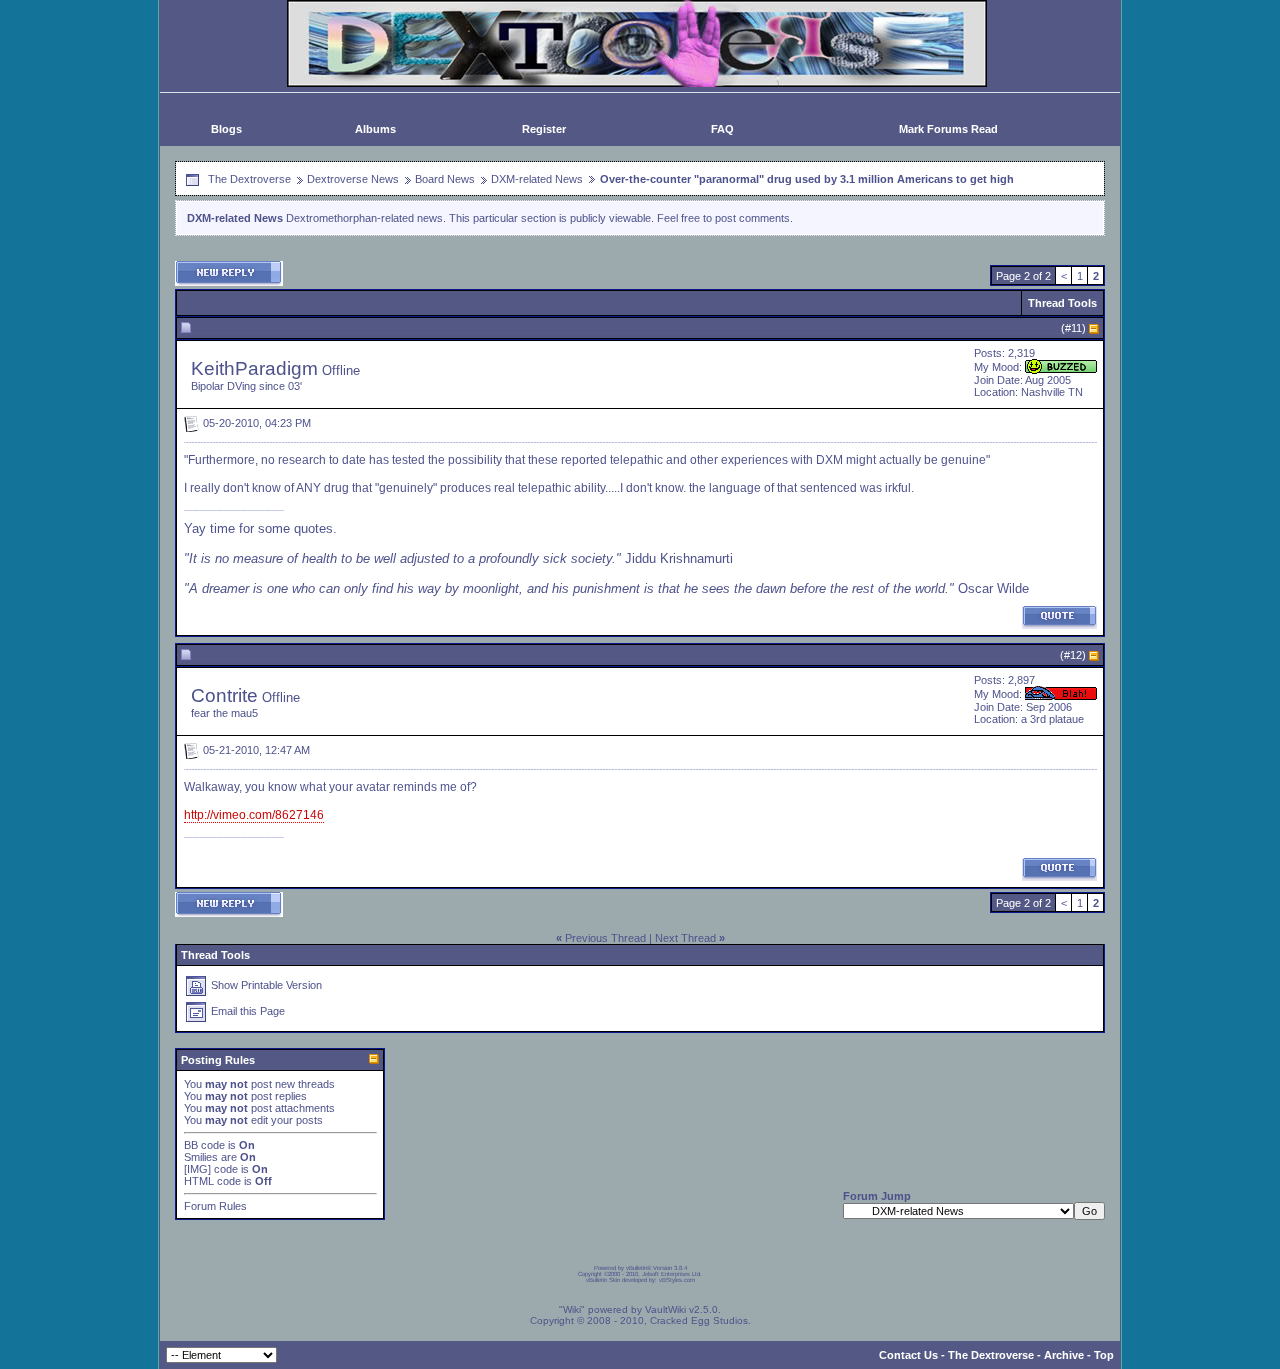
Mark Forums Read (948, 129)
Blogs (226, 129)
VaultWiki (665, 1309)
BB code (204, 1145)
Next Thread (685, 938)
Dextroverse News (353, 179)
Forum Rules (215, 1206)
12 (1076, 655)
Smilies (201, 1157)
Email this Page (248, 1011)
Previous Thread (605, 938)
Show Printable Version (266, 985)
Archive (1064, 1355)
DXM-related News (537, 179)
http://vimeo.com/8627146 (254, 815)
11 (1076, 328)
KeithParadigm (254, 368)
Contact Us (908, 1355)
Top (1104, 1355)
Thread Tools (1062, 303)
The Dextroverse (249, 179)
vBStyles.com (677, 1280)
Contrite (224, 695)
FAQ (722, 129)
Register (544, 129)
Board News (445, 179)
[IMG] (197, 1169)
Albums (375, 129)
